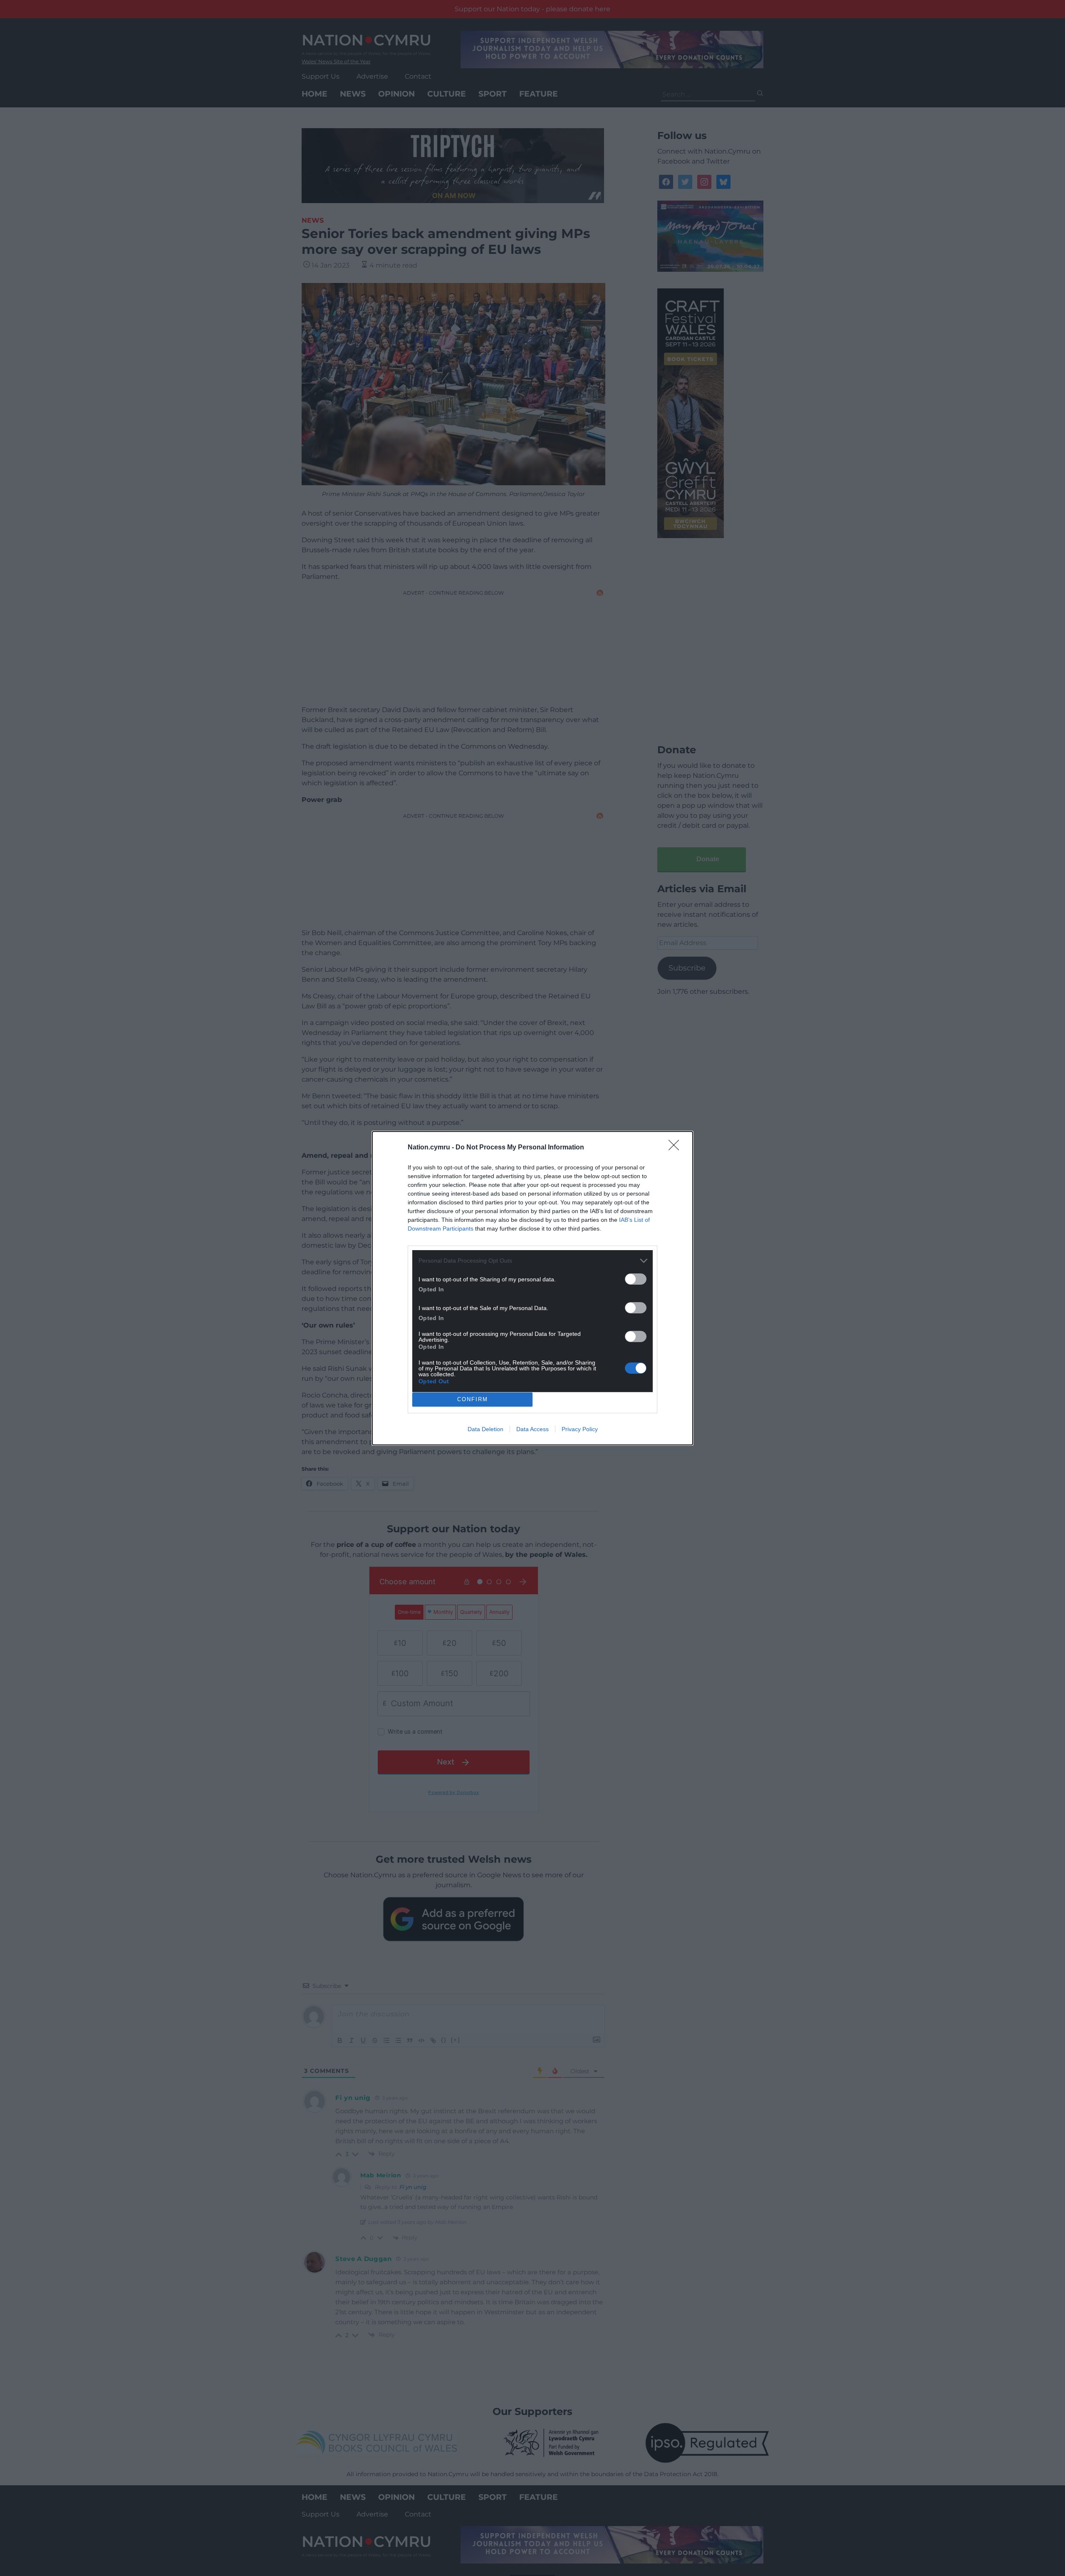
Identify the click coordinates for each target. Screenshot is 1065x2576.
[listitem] (532, 1261)
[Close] (676, 1148)
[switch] (636, 1279)
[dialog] (532, 1288)
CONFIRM (473, 1399)
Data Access (532, 1429)
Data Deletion (485, 1429)
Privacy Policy (580, 1429)
